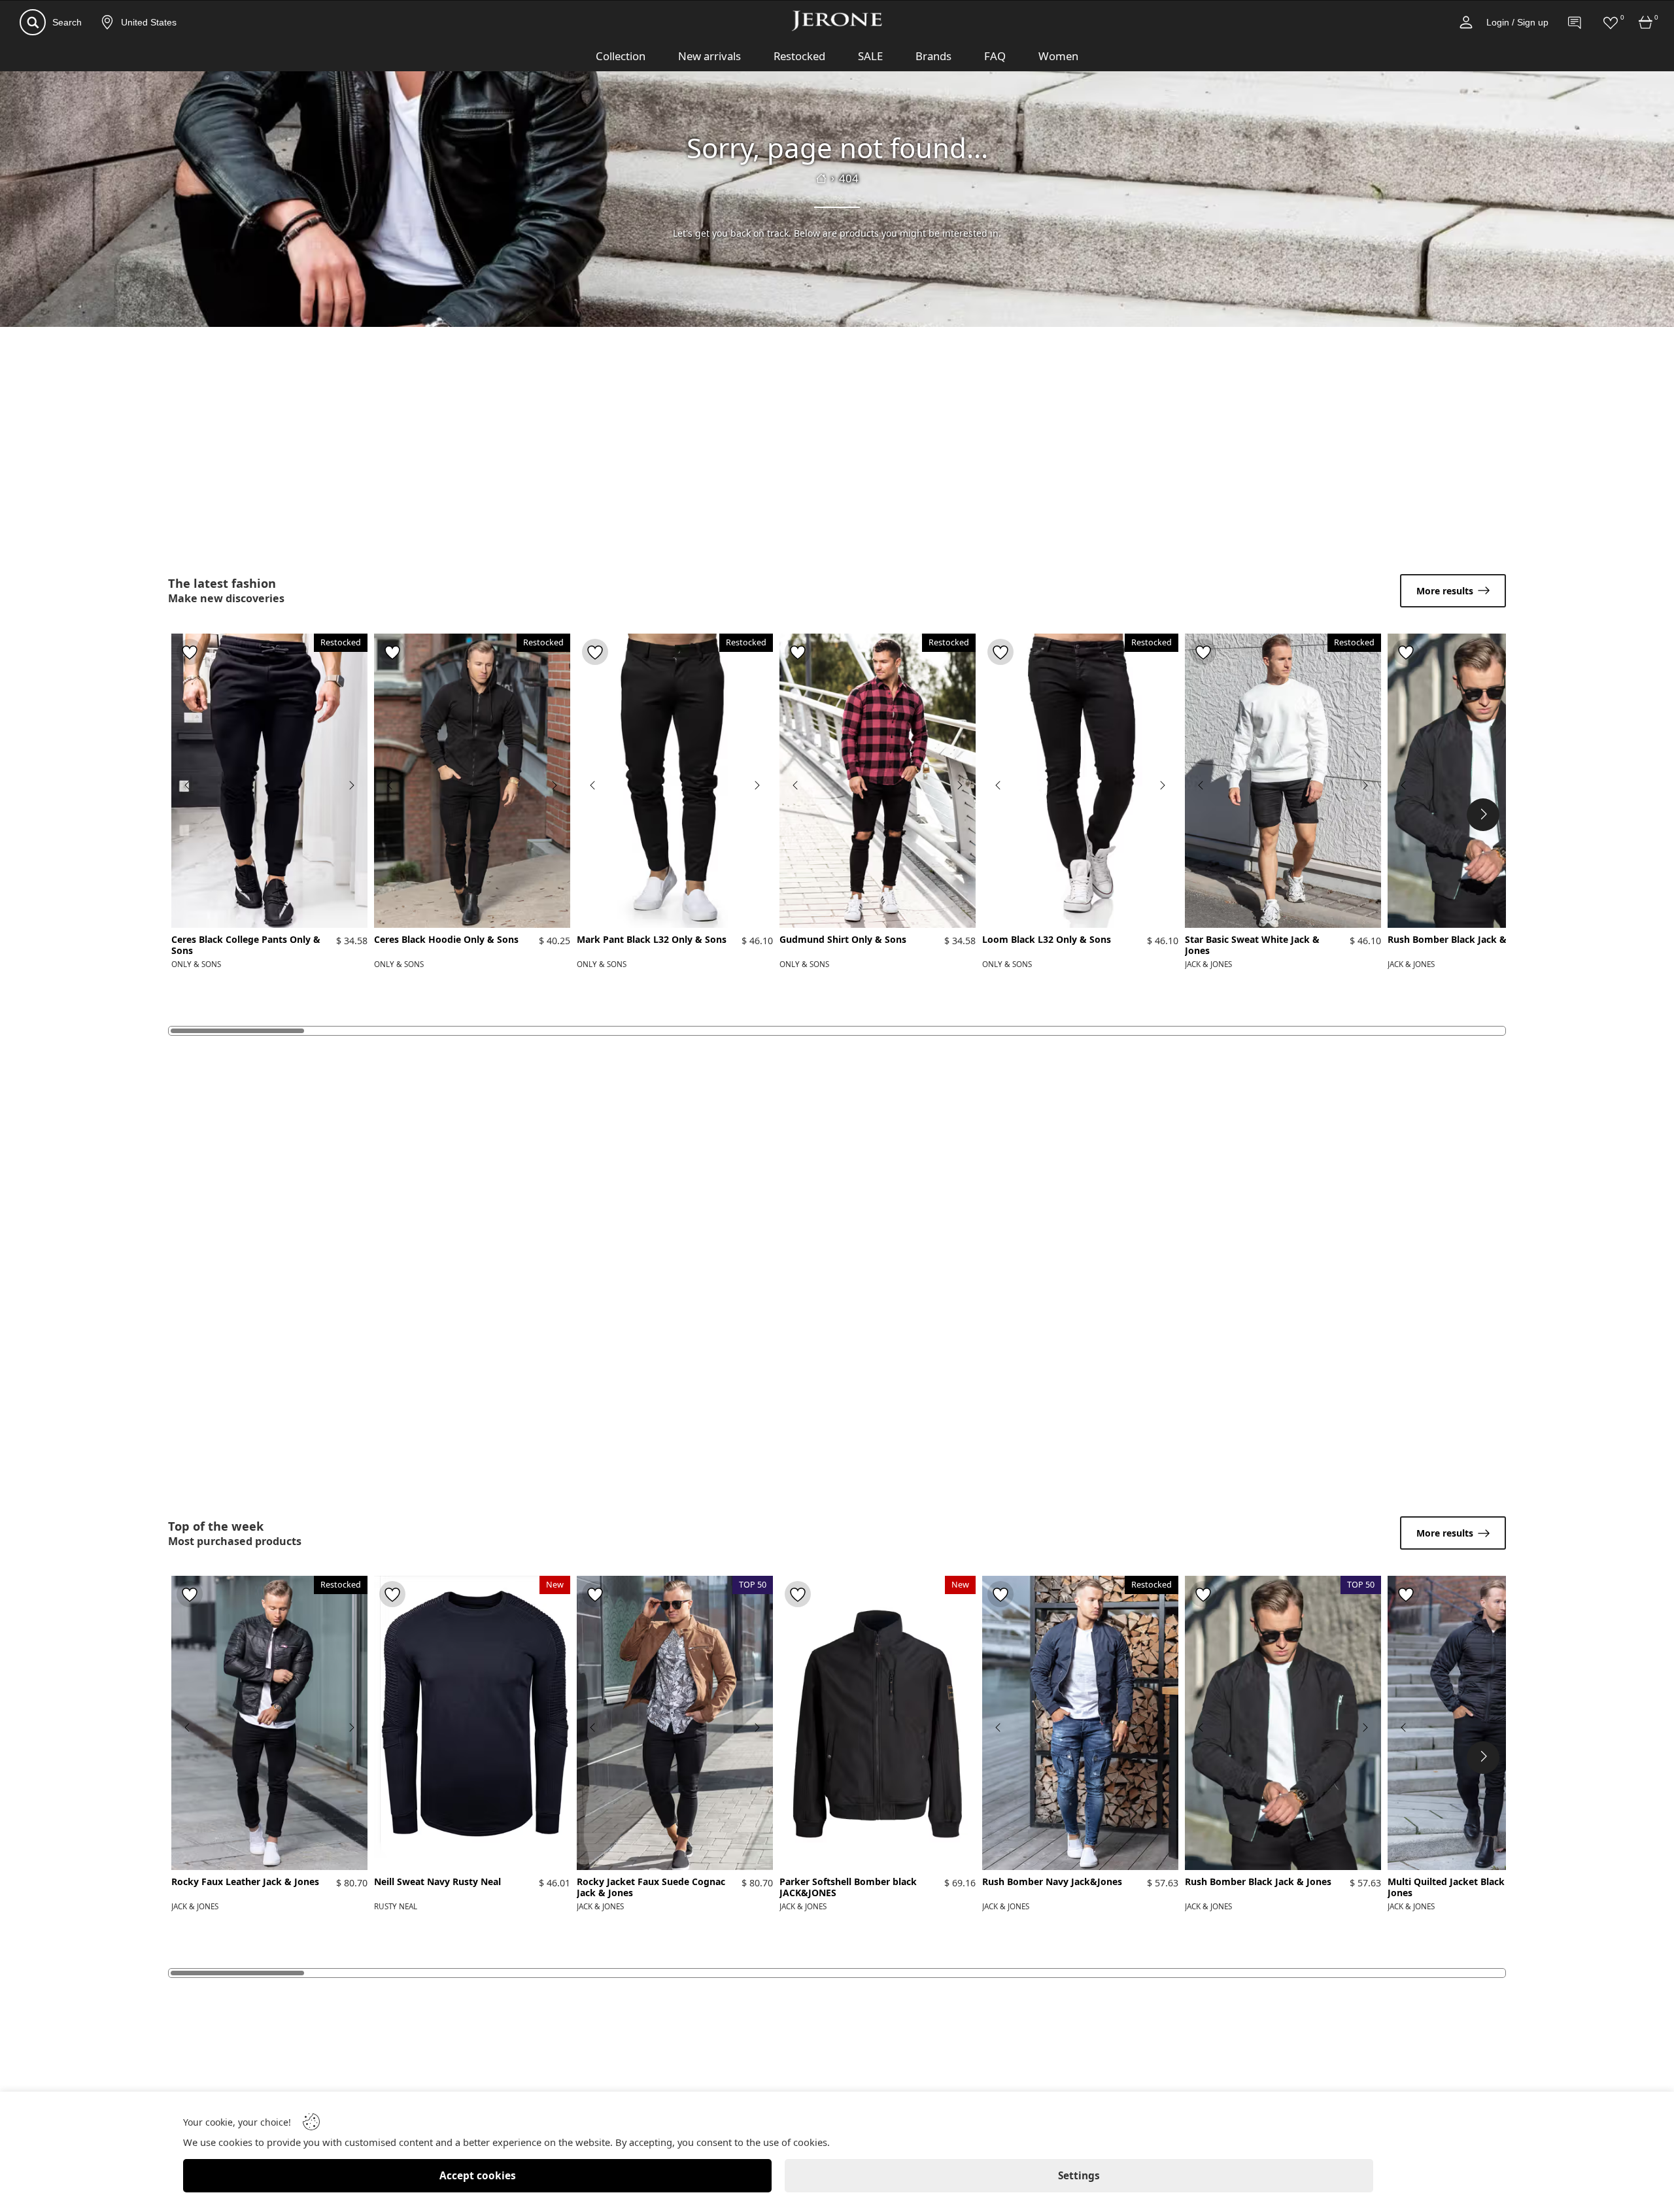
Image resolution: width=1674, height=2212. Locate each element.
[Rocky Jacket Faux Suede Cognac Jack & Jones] (675, 1723)
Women (1058, 56)
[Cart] (1646, 22)
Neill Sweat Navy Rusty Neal (437, 1882)
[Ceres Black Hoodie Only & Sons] (472, 781)
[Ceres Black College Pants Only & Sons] (269, 781)
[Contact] (1575, 22)
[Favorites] (1611, 22)
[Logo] (837, 21)
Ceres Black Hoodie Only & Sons (446, 940)
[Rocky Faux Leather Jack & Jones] (269, 1723)
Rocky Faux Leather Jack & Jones (245, 1882)
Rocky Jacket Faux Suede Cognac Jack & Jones (651, 1888)
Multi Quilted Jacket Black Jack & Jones (1462, 1888)
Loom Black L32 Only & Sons (1047, 940)
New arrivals (709, 56)
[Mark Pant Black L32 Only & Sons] (675, 781)
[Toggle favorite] (190, 652)
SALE (870, 56)
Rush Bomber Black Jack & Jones (1461, 940)
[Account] (1466, 22)
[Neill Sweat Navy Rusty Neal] (472, 1723)
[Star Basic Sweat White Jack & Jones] (1283, 781)
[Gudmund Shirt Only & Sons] (878, 781)
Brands (933, 56)
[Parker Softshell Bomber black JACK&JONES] (878, 1723)
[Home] (821, 179)
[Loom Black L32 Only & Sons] (1080, 781)
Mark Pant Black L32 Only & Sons (652, 940)
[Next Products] (1483, 815)
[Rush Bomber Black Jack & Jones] (1486, 781)
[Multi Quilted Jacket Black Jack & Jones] (1486, 1723)
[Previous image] (188, 785)
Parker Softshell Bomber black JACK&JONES (848, 1888)
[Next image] (351, 785)
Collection (621, 56)
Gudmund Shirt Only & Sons (843, 940)
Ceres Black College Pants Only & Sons (246, 945)
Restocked (799, 56)
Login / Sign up (1517, 22)
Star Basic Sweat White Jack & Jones (1252, 945)
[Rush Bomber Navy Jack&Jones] (1080, 1723)
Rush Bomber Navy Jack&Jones (1052, 1882)
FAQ (995, 56)
